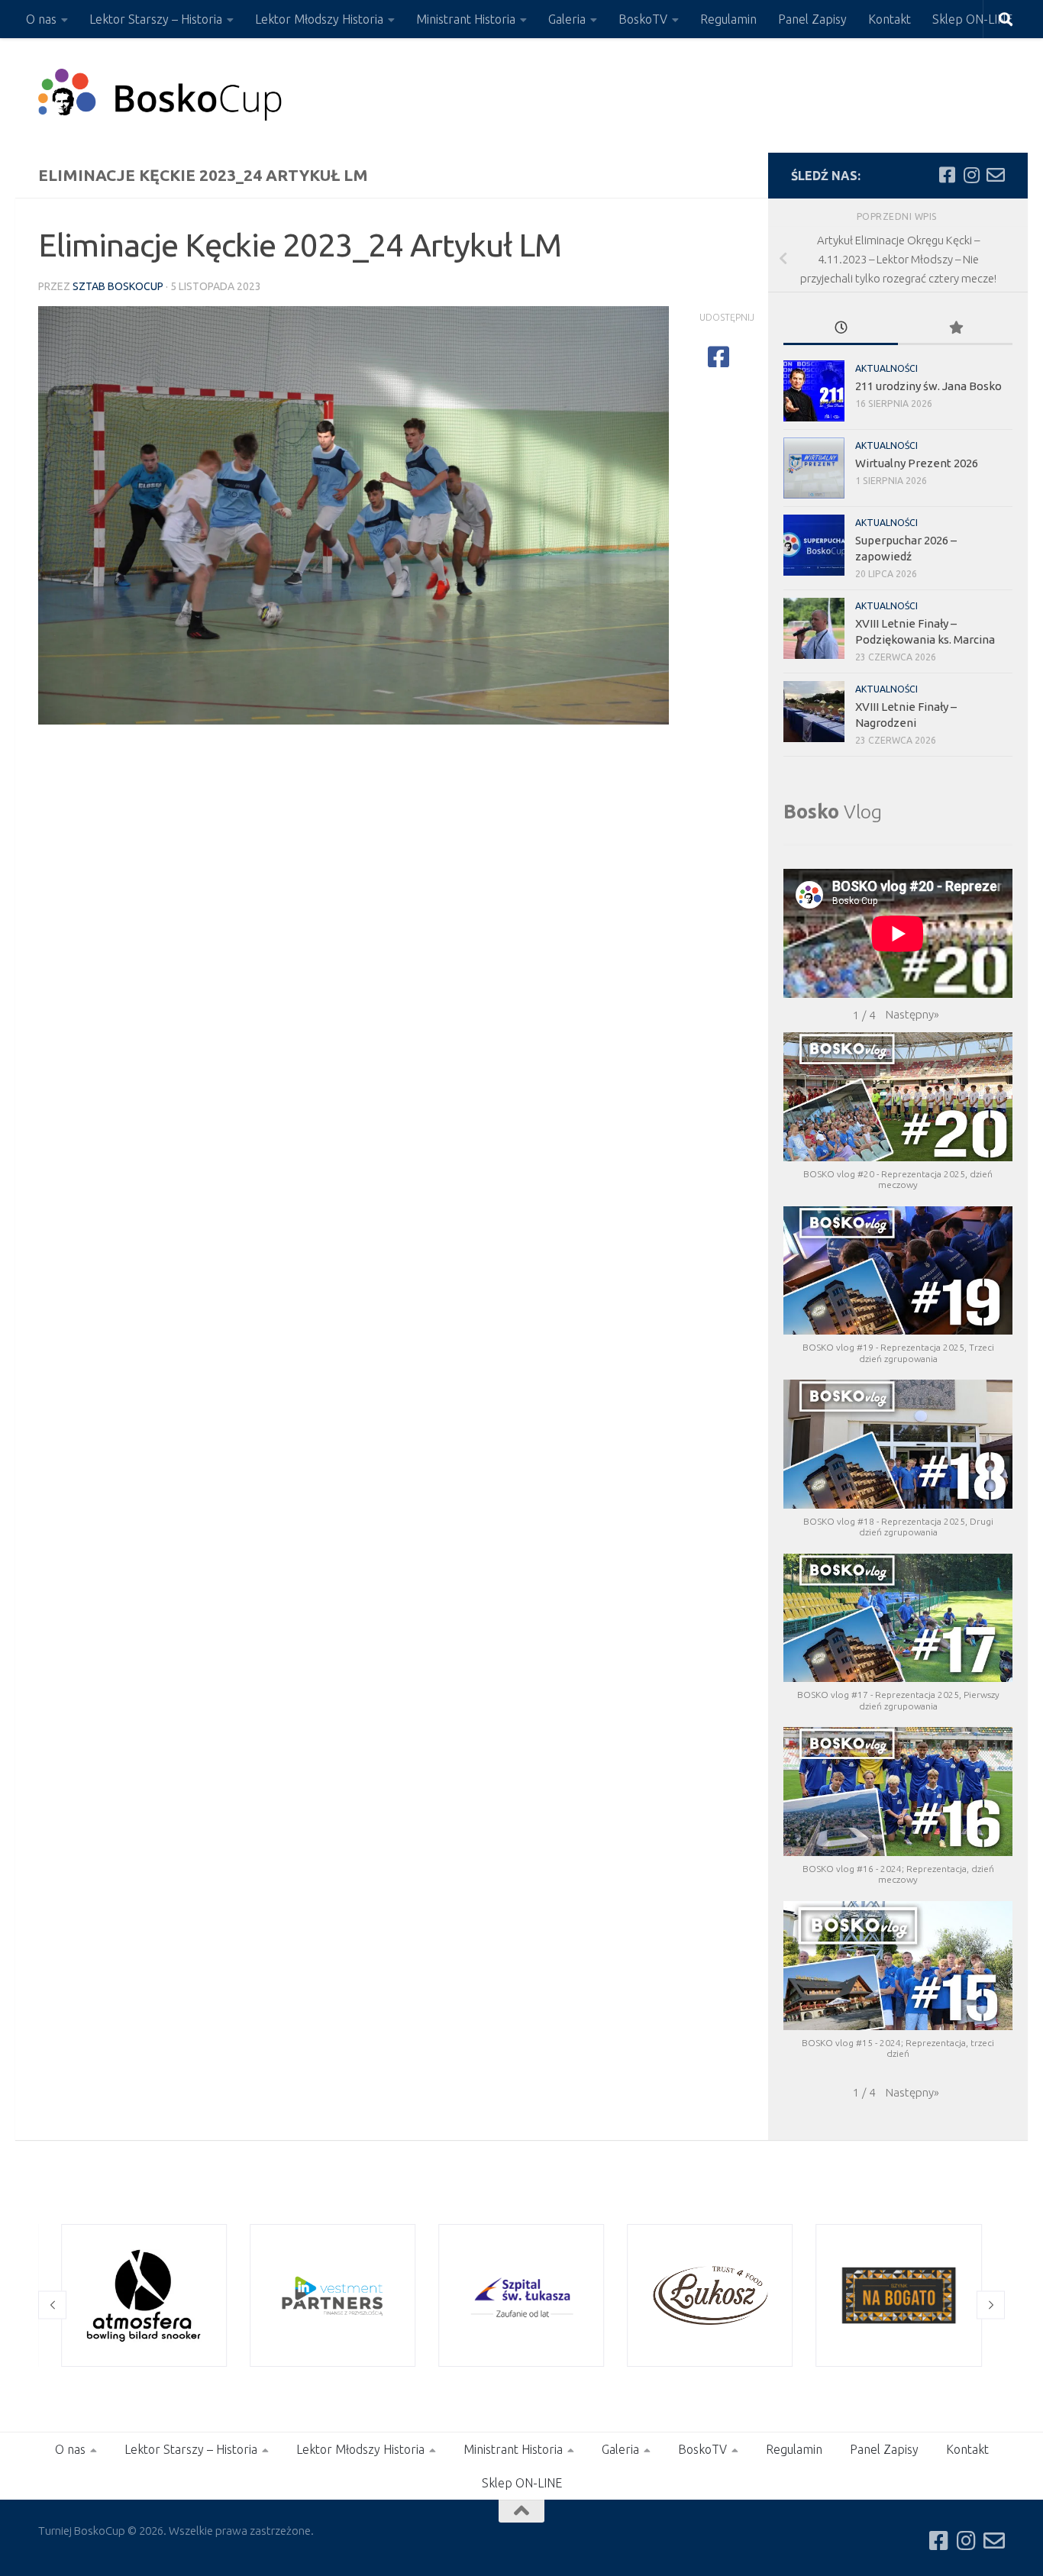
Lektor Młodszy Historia (319, 19)
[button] (912, 1015)
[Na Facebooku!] (947, 175)
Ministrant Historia (466, 19)
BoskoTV (643, 19)
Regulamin (728, 19)
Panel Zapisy (812, 19)
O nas (41, 19)
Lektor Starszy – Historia (156, 19)
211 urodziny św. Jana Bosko (928, 386)
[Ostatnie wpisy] (841, 329)
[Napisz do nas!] (996, 175)
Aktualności (886, 368)
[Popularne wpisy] (955, 329)
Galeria (567, 19)
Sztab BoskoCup (118, 286)
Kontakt (890, 19)
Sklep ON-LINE (972, 19)
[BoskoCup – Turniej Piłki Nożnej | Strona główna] (161, 95)
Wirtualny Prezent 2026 (917, 463)
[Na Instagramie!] (971, 175)
